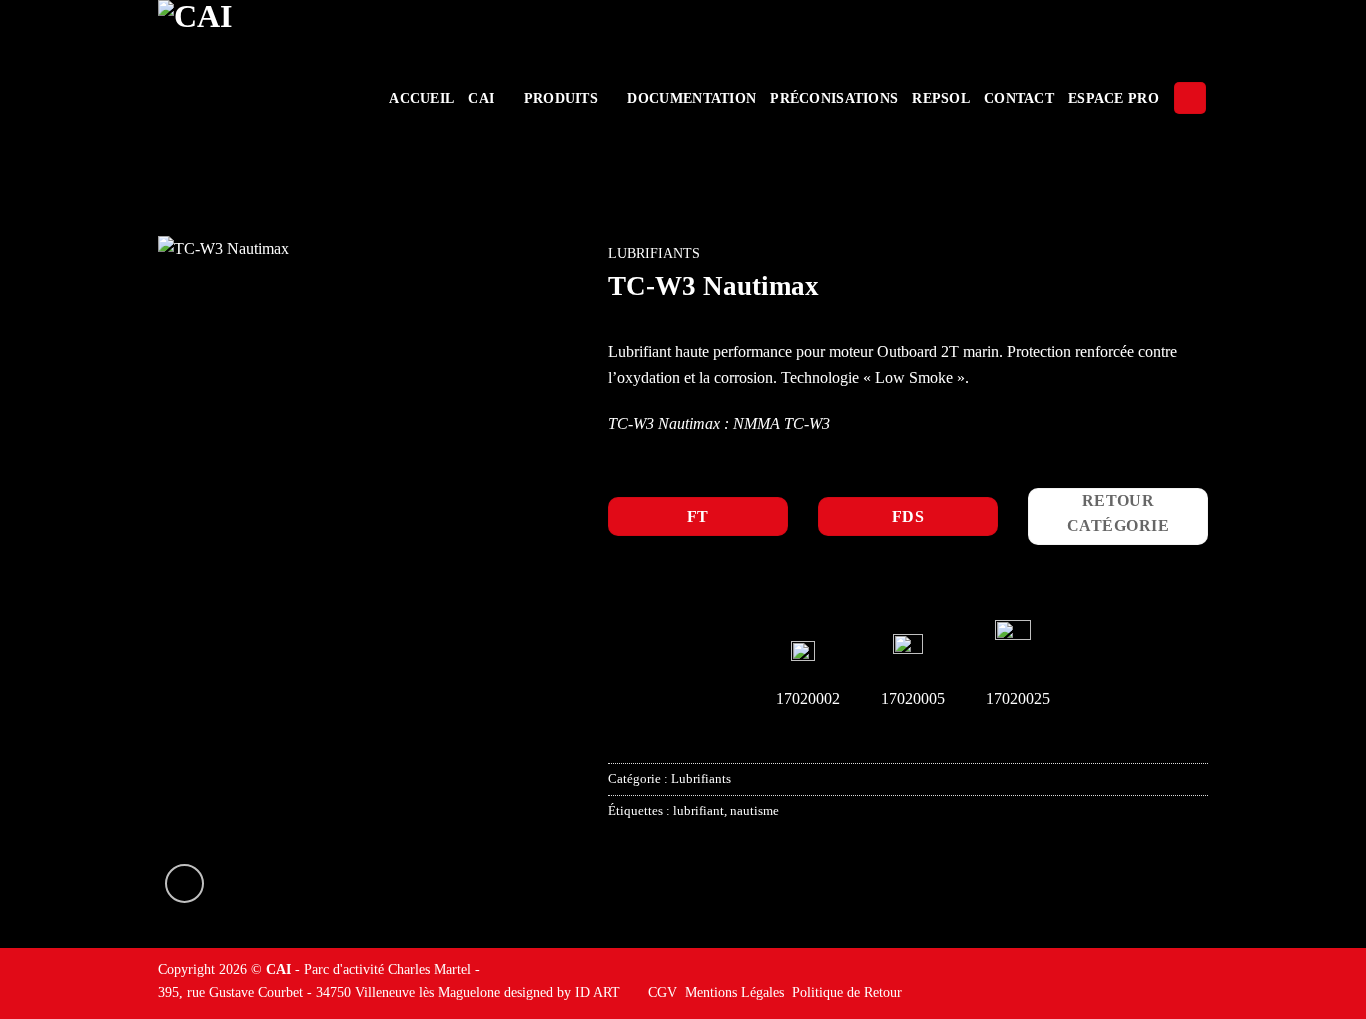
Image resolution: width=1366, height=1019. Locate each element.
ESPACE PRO (1113, 98)
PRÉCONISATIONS (834, 98)
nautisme (754, 811)
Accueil (421, 98)
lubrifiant (698, 811)
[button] (184, 883)
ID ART (597, 992)
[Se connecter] (1190, 98)
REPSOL (941, 98)
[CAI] (256, 98)
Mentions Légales (734, 992)
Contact (1019, 98)
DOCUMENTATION (691, 98)
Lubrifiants (654, 253)
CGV (662, 992)
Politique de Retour (847, 992)
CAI (481, 98)
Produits (561, 98)
